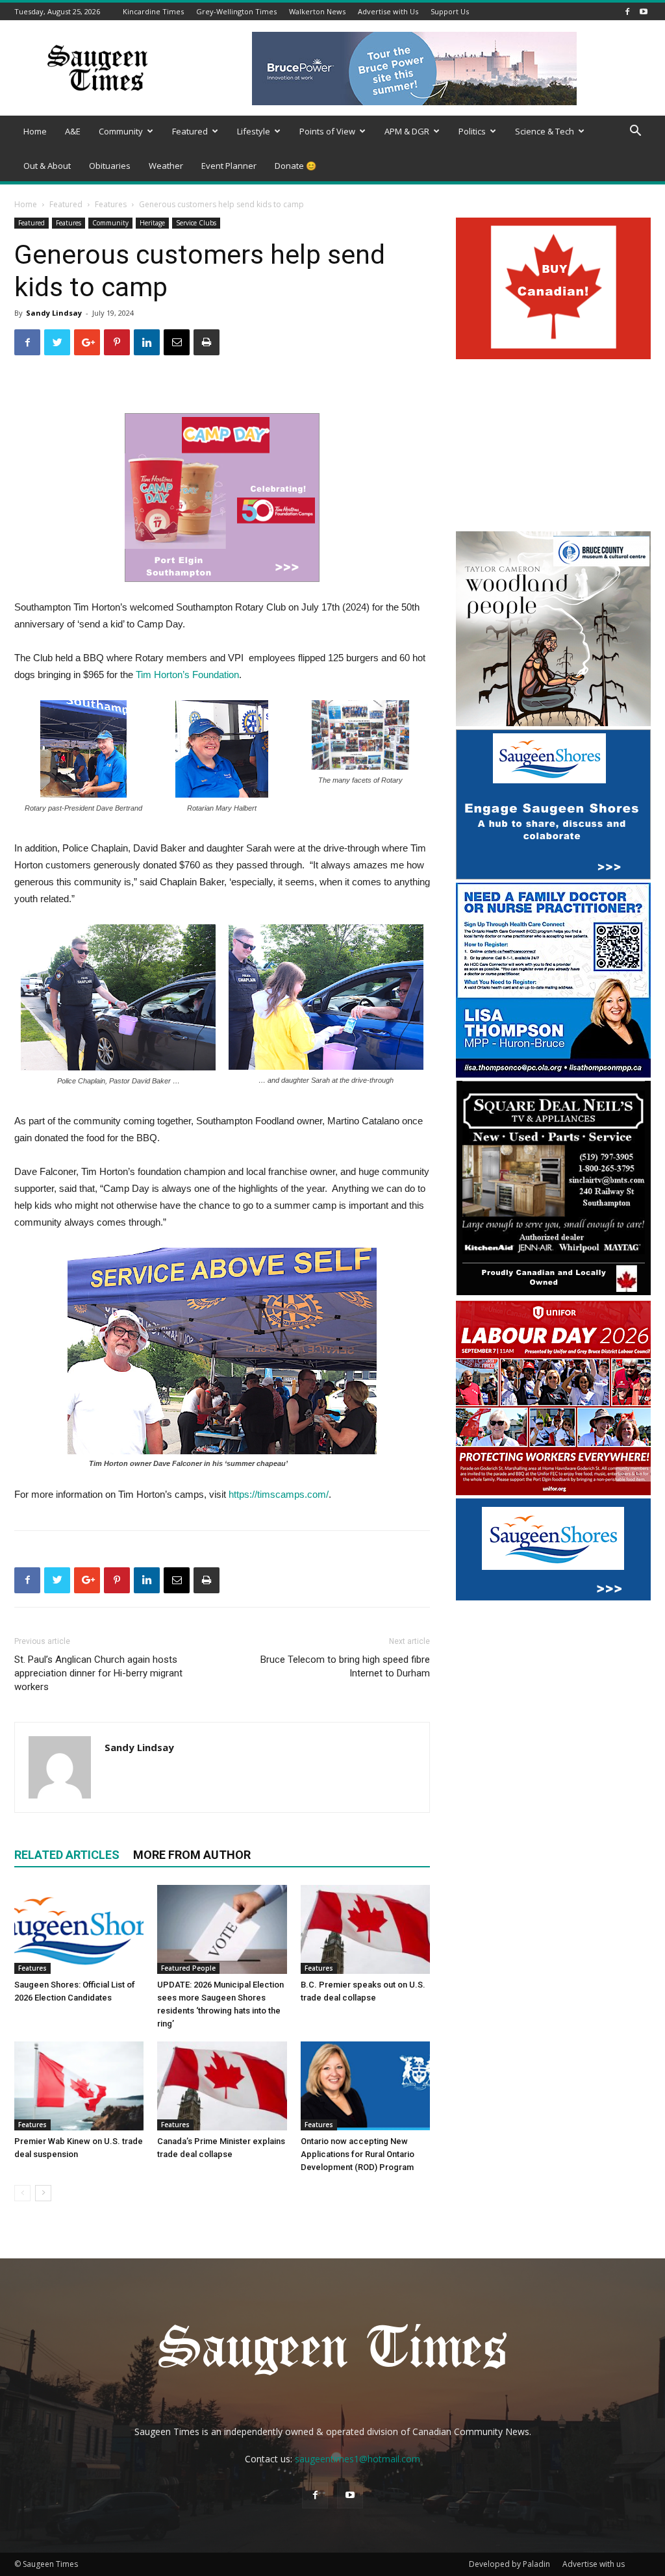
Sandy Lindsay (54, 313)
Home (35, 131)
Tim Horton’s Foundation (187, 675)
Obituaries (110, 166)
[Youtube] (644, 11)
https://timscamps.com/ (279, 1494)
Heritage (152, 223)
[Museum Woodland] (553, 723)
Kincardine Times (153, 11)
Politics (472, 131)
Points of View (327, 131)
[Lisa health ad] (553, 1074)
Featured (190, 131)
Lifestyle (254, 131)
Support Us (450, 11)
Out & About (47, 166)
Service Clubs (196, 223)
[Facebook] (627, 11)
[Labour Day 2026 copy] (553, 1492)
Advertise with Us (388, 11)
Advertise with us (594, 2564)
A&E (73, 131)
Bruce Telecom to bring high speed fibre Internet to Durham (345, 1666)
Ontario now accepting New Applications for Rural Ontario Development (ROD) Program (358, 2154)
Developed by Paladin (509, 2564)
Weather (166, 166)
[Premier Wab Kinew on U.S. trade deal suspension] (79, 2086)
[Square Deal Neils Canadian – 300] (553, 1294)
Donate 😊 (295, 166)
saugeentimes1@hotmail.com (358, 2459)
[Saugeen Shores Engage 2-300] (553, 876)
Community (121, 131)
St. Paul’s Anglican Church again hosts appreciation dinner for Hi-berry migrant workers (98, 1673)
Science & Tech (545, 131)
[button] (635, 132)
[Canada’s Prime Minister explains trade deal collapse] (222, 2086)
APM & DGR (407, 131)
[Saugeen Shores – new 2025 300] (553, 1597)
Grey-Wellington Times (236, 11)
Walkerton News (317, 11)
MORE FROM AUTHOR (192, 1855)
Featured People (188, 1968)
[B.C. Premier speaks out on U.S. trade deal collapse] (365, 1929)
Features (111, 204)
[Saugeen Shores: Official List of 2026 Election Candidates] (79, 1929)
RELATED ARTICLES (67, 1855)
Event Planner (229, 166)
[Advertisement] (553, 447)
